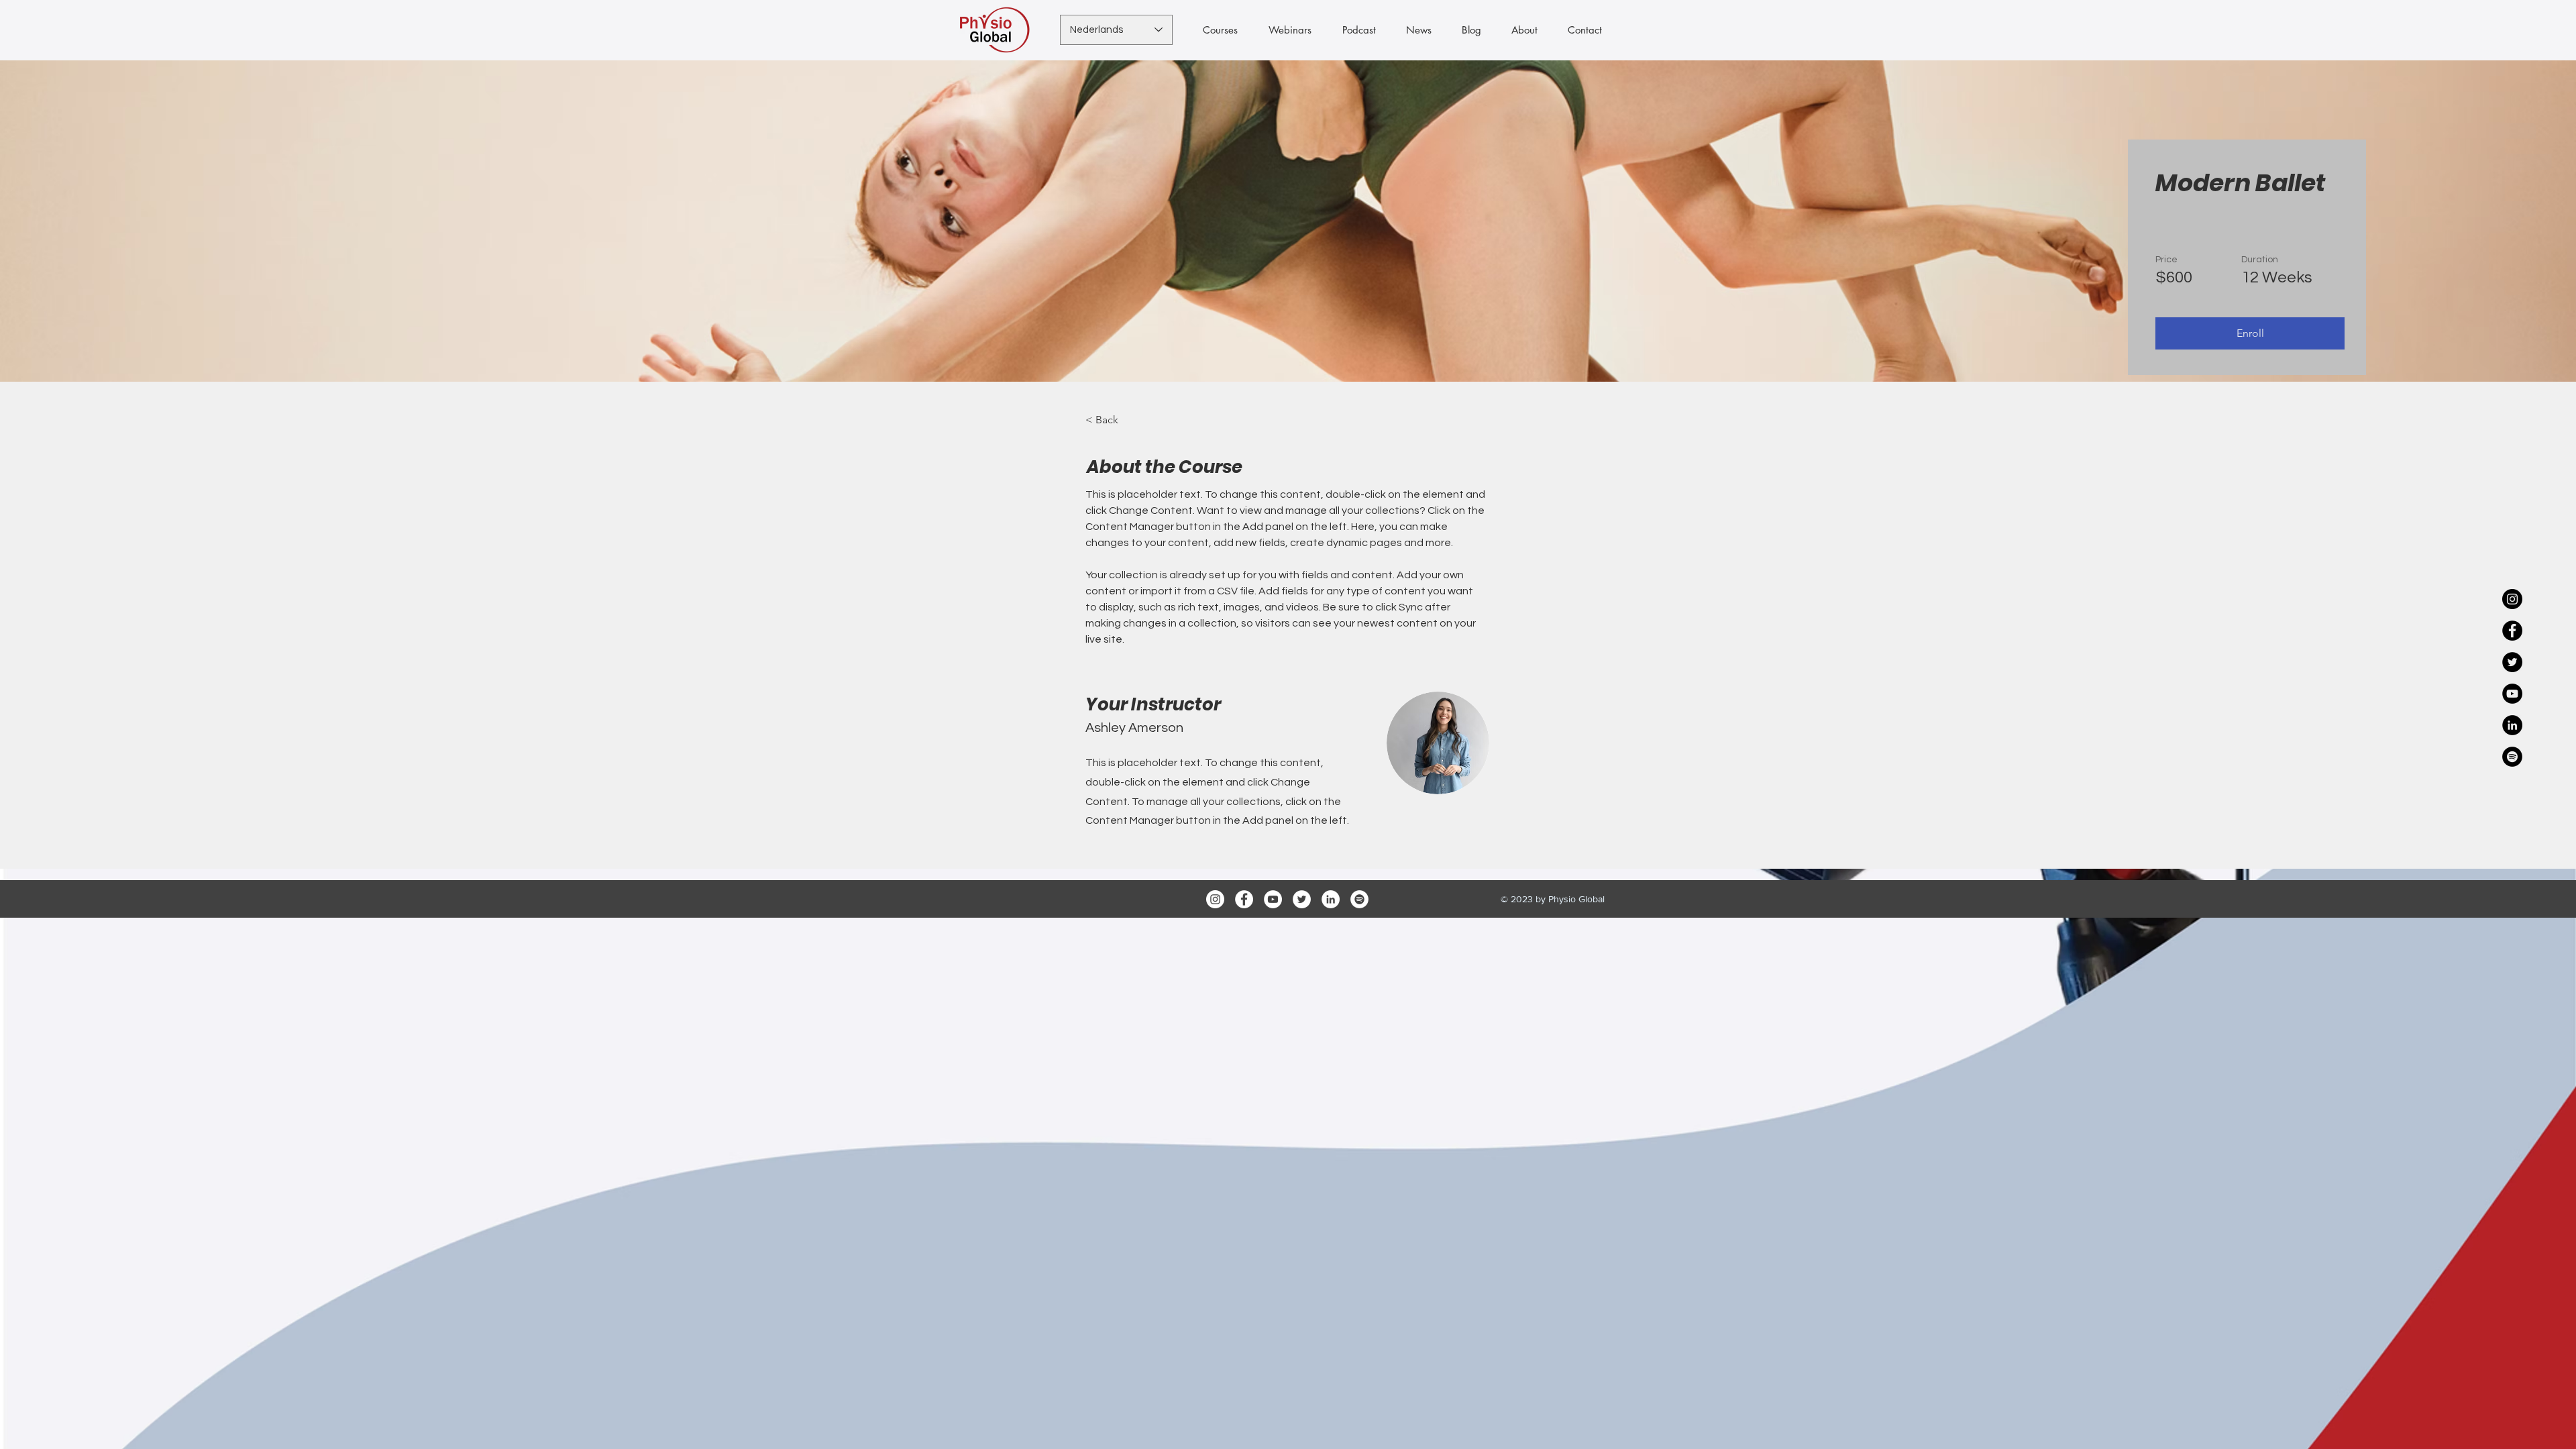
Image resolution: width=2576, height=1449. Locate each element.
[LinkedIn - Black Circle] (2512, 725)
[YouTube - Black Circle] (2512, 694)
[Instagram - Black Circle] (2512, 599)
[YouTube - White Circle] (1273, 899)
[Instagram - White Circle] (1215, 899)
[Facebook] (1244, 899)
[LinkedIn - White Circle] (1331, 899)
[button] (2250, 333)
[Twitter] (1302, 899)
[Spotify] (1359, 899)
